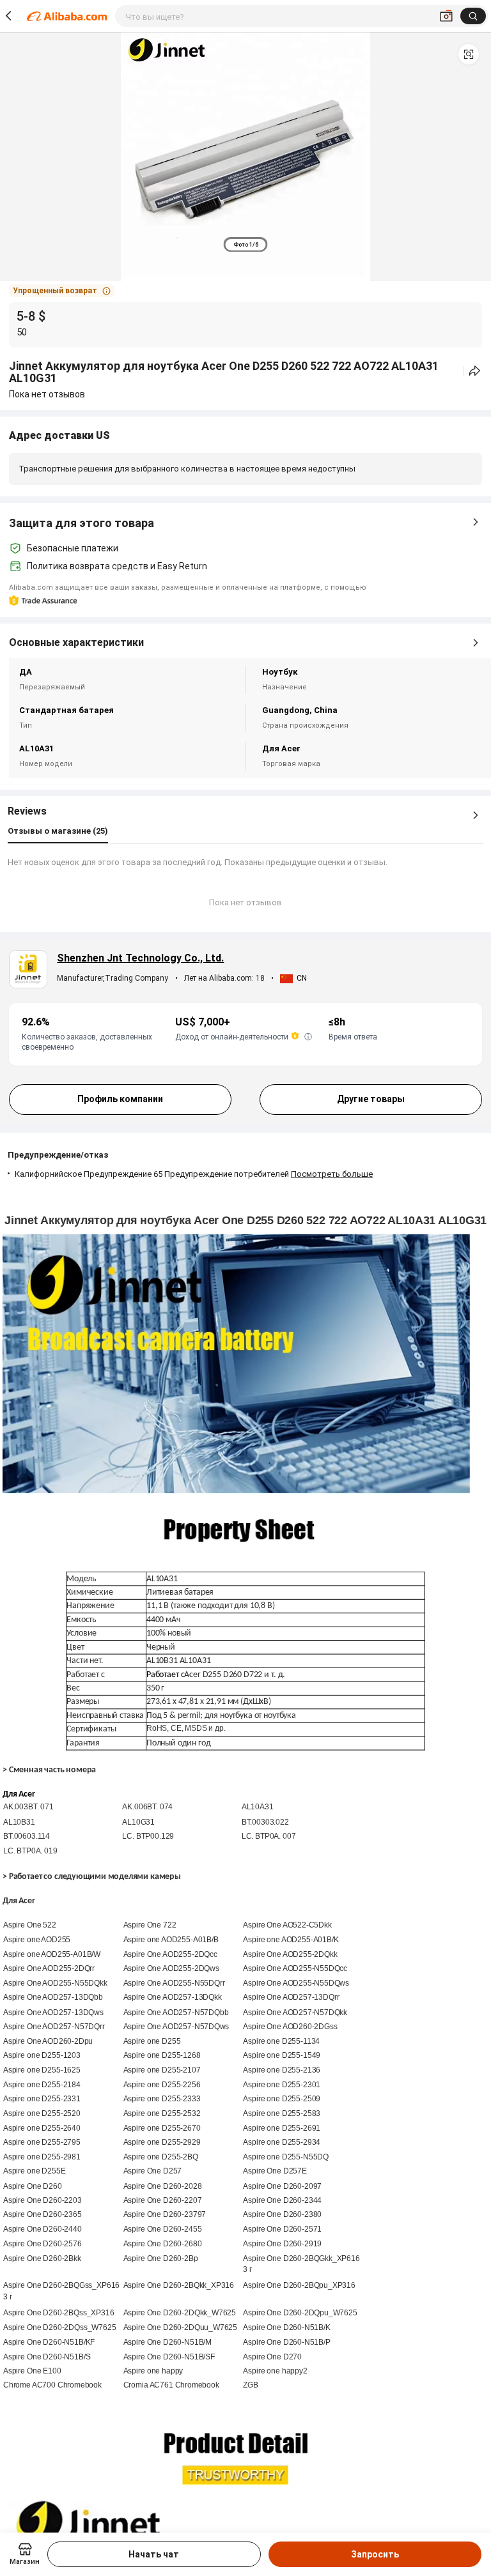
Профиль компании (120, 1099)
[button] (469, 54)
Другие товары (371, 1099)
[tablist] (246, 244)
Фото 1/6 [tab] (246, 245)
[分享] (475, 371)
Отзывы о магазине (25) (58, 831)
